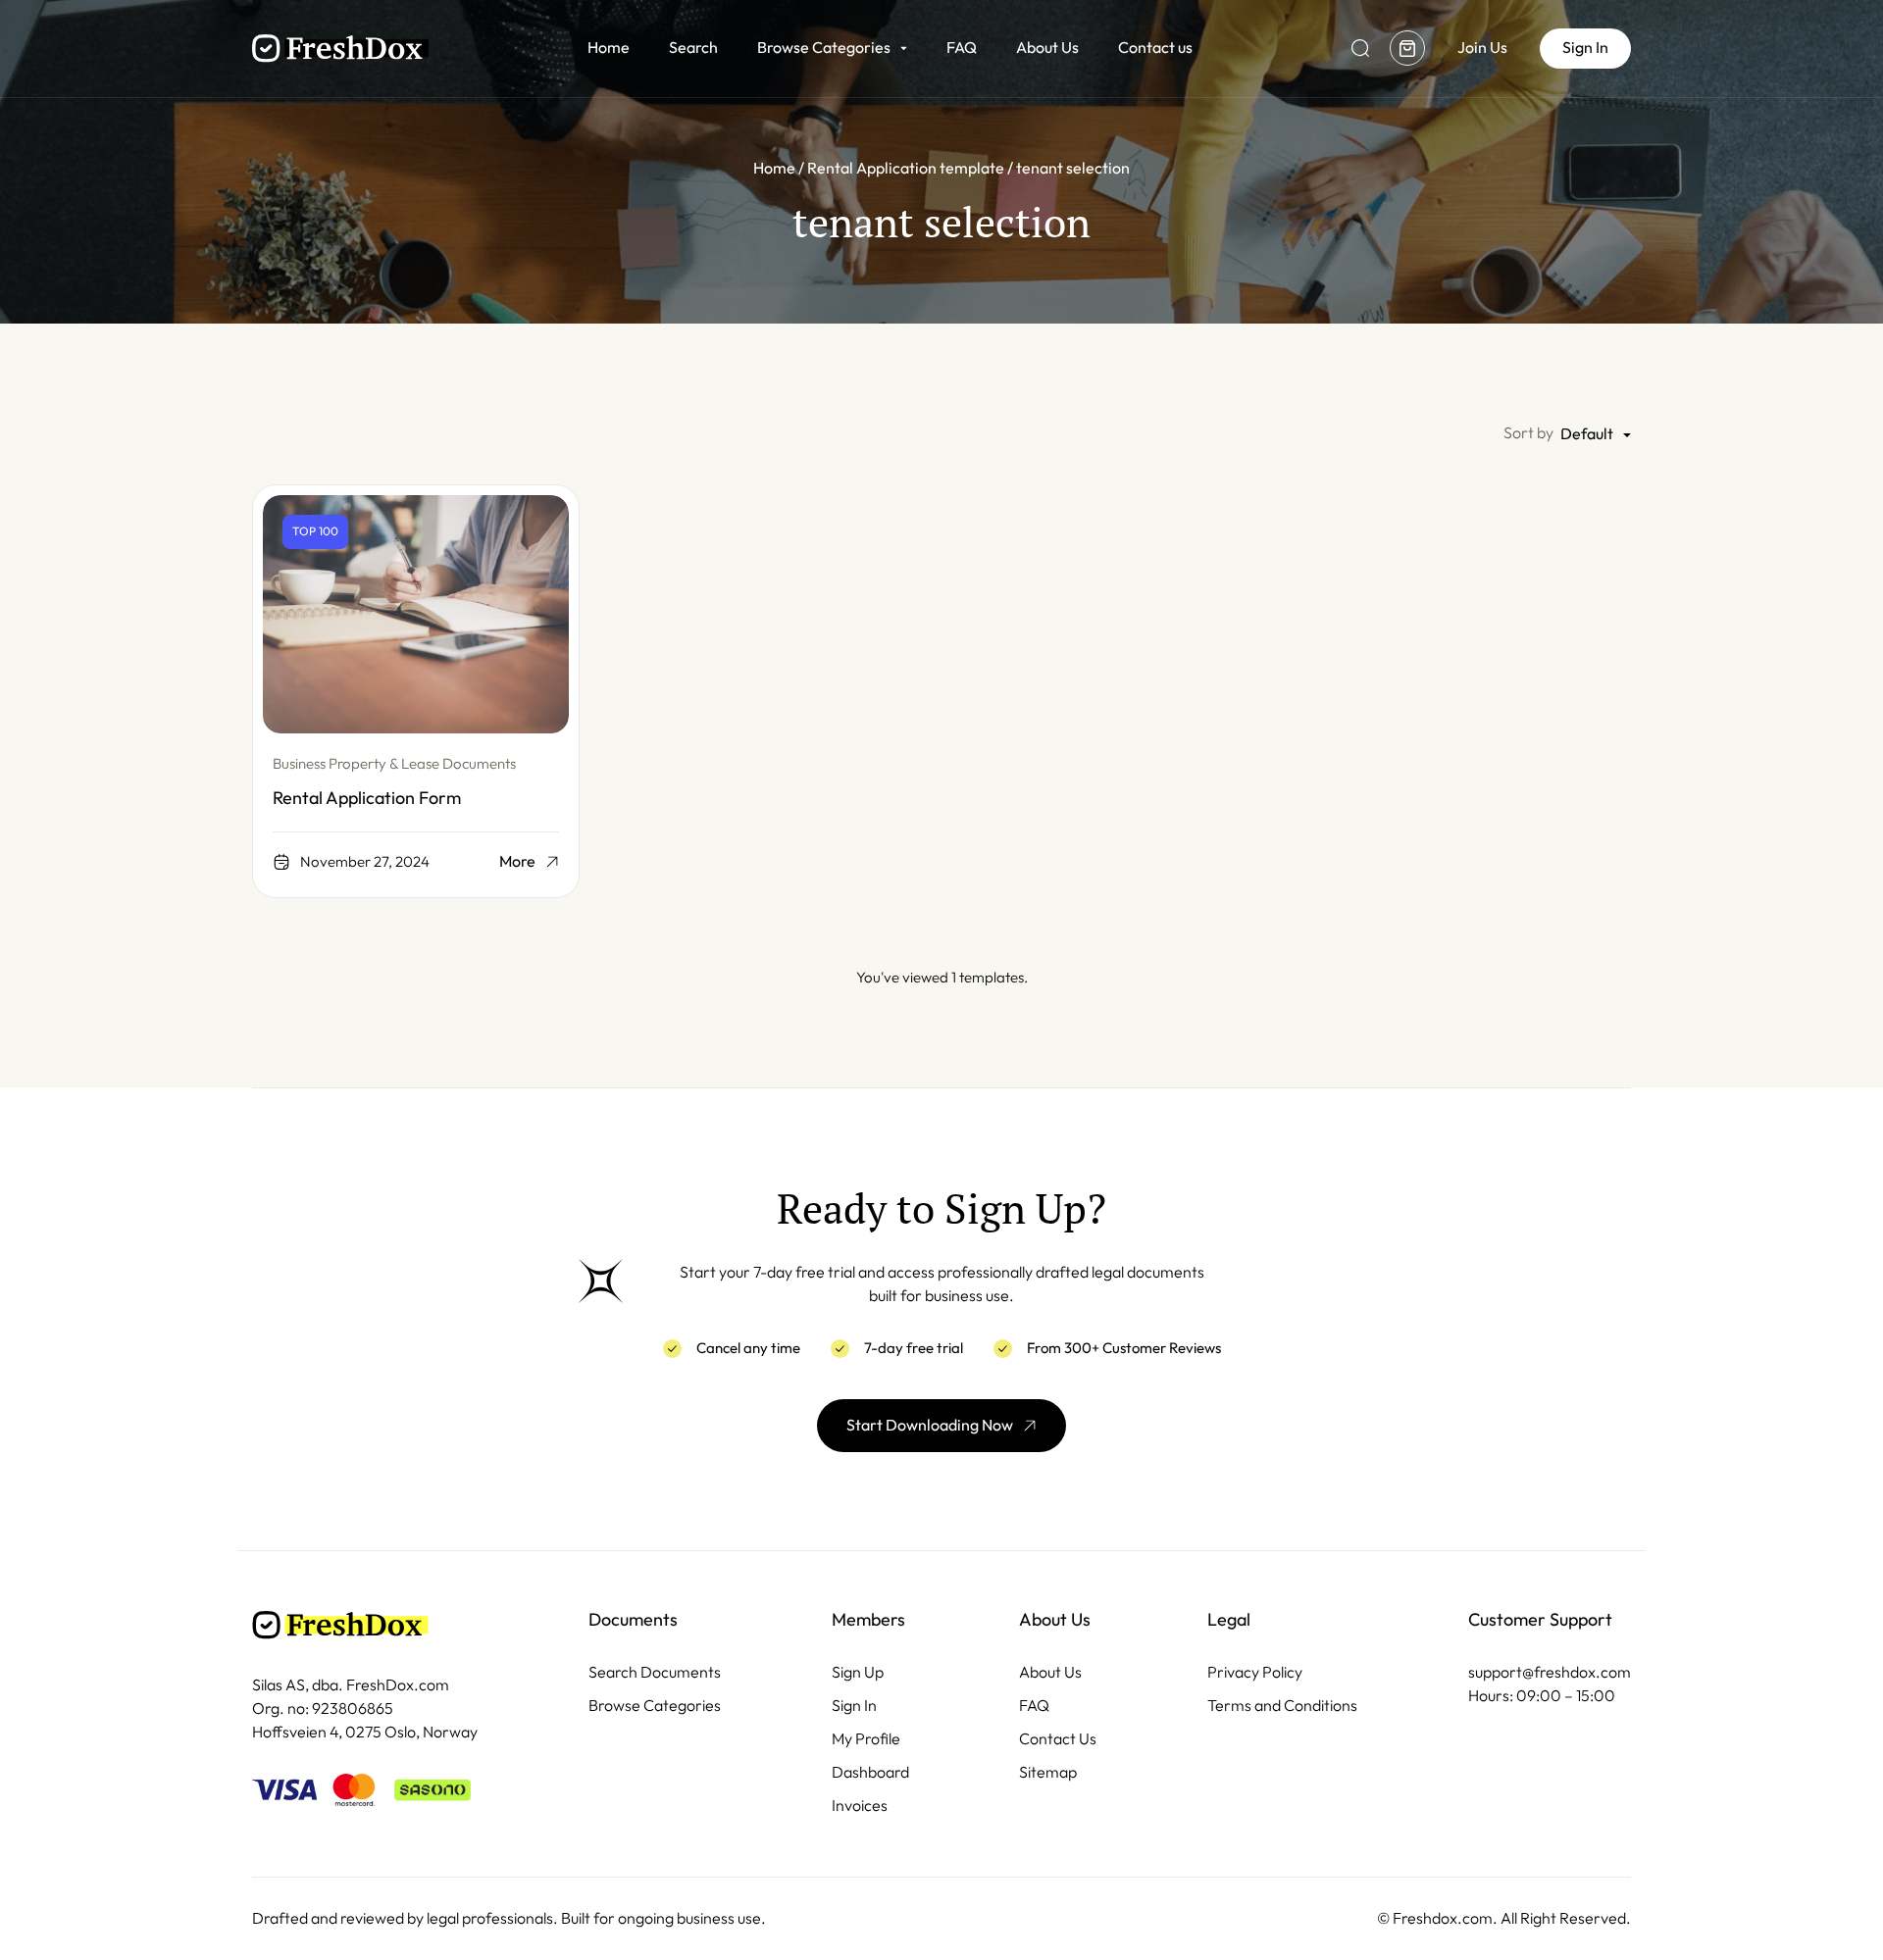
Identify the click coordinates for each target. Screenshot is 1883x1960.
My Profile (866, 1739)
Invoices (860, 1806)
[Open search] (1360, 48)
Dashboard (870, 1772)
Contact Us (1058, 1739)
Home (609, 48)
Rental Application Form (367, 798)
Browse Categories (824, 48)
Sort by (1528, 433)
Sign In (854, 1706)
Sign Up (858, 1672)
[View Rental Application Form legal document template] (416, 614)
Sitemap (1048, 1772)
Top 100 (315, 531)
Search (693, 48)
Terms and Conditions (1282, 1706)
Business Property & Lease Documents (394, 764)
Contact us (1155, 48)
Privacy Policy (1255, 1672)
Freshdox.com (1443, 1918)
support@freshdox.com (1550, 1672)
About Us (1047, 48)
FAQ (962, 48)
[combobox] (1596, 435)
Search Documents (655, 1672)
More (517, 862)
